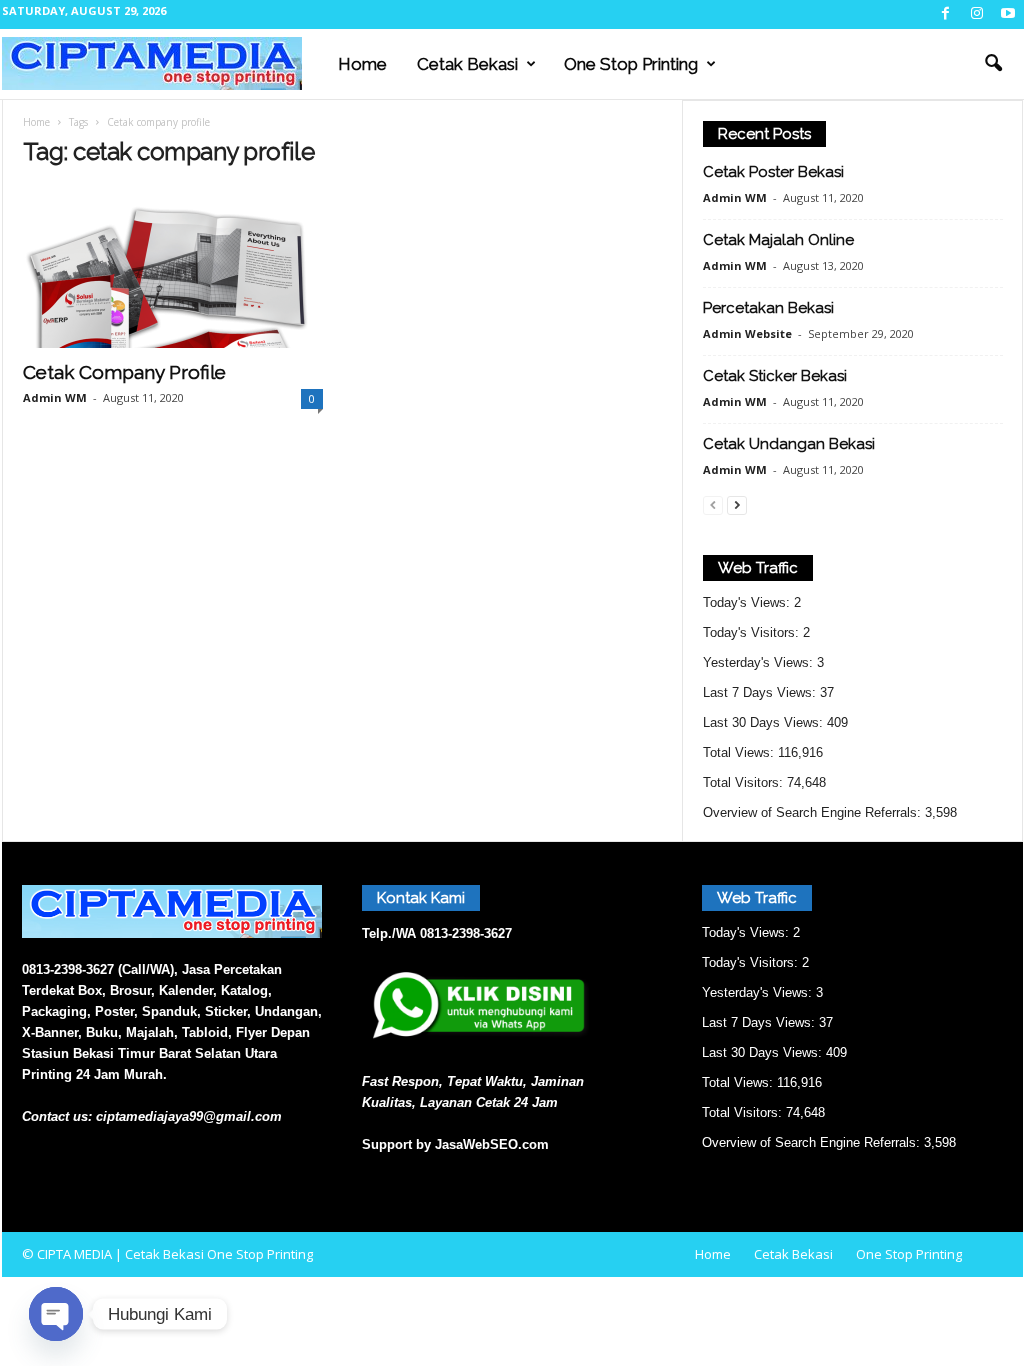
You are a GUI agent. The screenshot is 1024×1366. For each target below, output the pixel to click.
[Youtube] (1008, 14)
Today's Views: (748, 602)
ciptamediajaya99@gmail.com (189, 1116)
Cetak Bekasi (467, 64)
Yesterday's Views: (760, 662)
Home (362, 64)
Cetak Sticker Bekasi (775, 376)
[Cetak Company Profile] (173, 268)
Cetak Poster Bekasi (773, 172)
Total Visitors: (745, 782)
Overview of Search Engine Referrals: (814, 812)
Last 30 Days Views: (765, 722)
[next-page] (737, 504)
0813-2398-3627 (466, 933)
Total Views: (740, 752)
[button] (993, 64)
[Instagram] (977, 14)
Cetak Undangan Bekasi (789, 444)
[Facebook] (946, 14)
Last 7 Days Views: (761, 692)
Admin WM (55, 397)
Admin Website (747, 333)
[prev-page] (713, 504)
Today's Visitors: (753, 632)
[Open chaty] (56, 1314)
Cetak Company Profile (124, 372)
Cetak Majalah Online (778, 240)
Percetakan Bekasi (768, 308)
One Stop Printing (631, 64)
